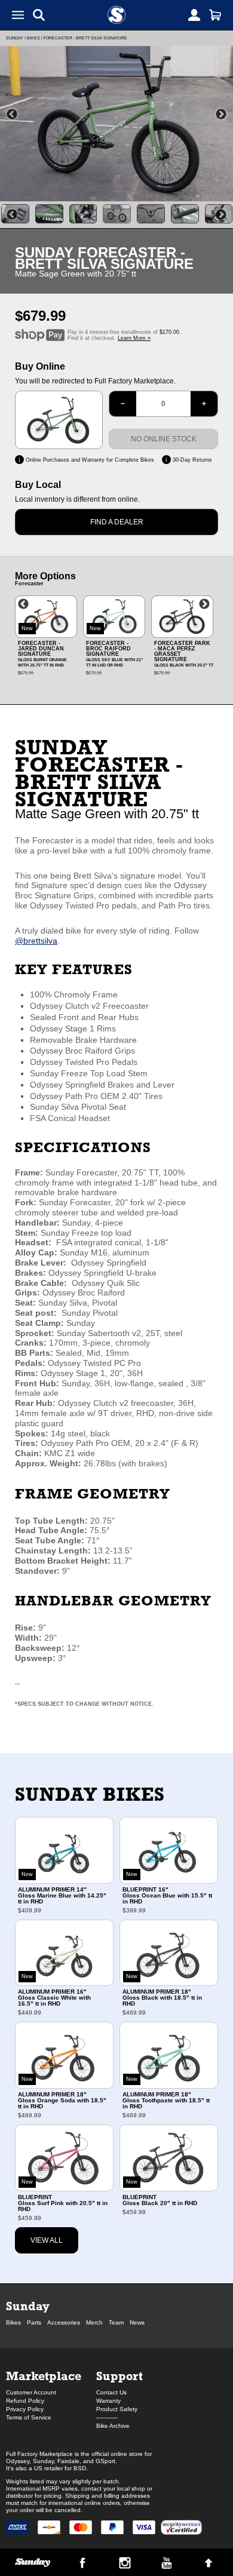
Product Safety (117, 2409)
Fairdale (68, 2461)
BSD (80, 2468)
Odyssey (18, 2461)
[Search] (39, 15)
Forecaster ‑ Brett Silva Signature (85, 38)
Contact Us (111, 2392)
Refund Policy (25, 2401)
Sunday (15, 38)
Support (119, 2376)
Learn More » (134, 338)
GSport (105, 2461)
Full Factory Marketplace (39, 2454)
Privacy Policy (25, 2409)
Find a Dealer (117, 522)
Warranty (108, 2401)
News (137, 2322)
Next (221, 115)
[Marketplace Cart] (215, 15)
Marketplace (44, 2376)
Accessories (64, 2322)
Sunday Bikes (90, 1794)
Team (116, 2322)
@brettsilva (36, 941)
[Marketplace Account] (194, 15)
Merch (94, 2322)
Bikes (33, 38)
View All (47, 2240)
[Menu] (18, 15)
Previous (12, 115)
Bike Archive (113, 2426)
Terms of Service (29, 2417)
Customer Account (31, 2392)
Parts (34, 2322)
